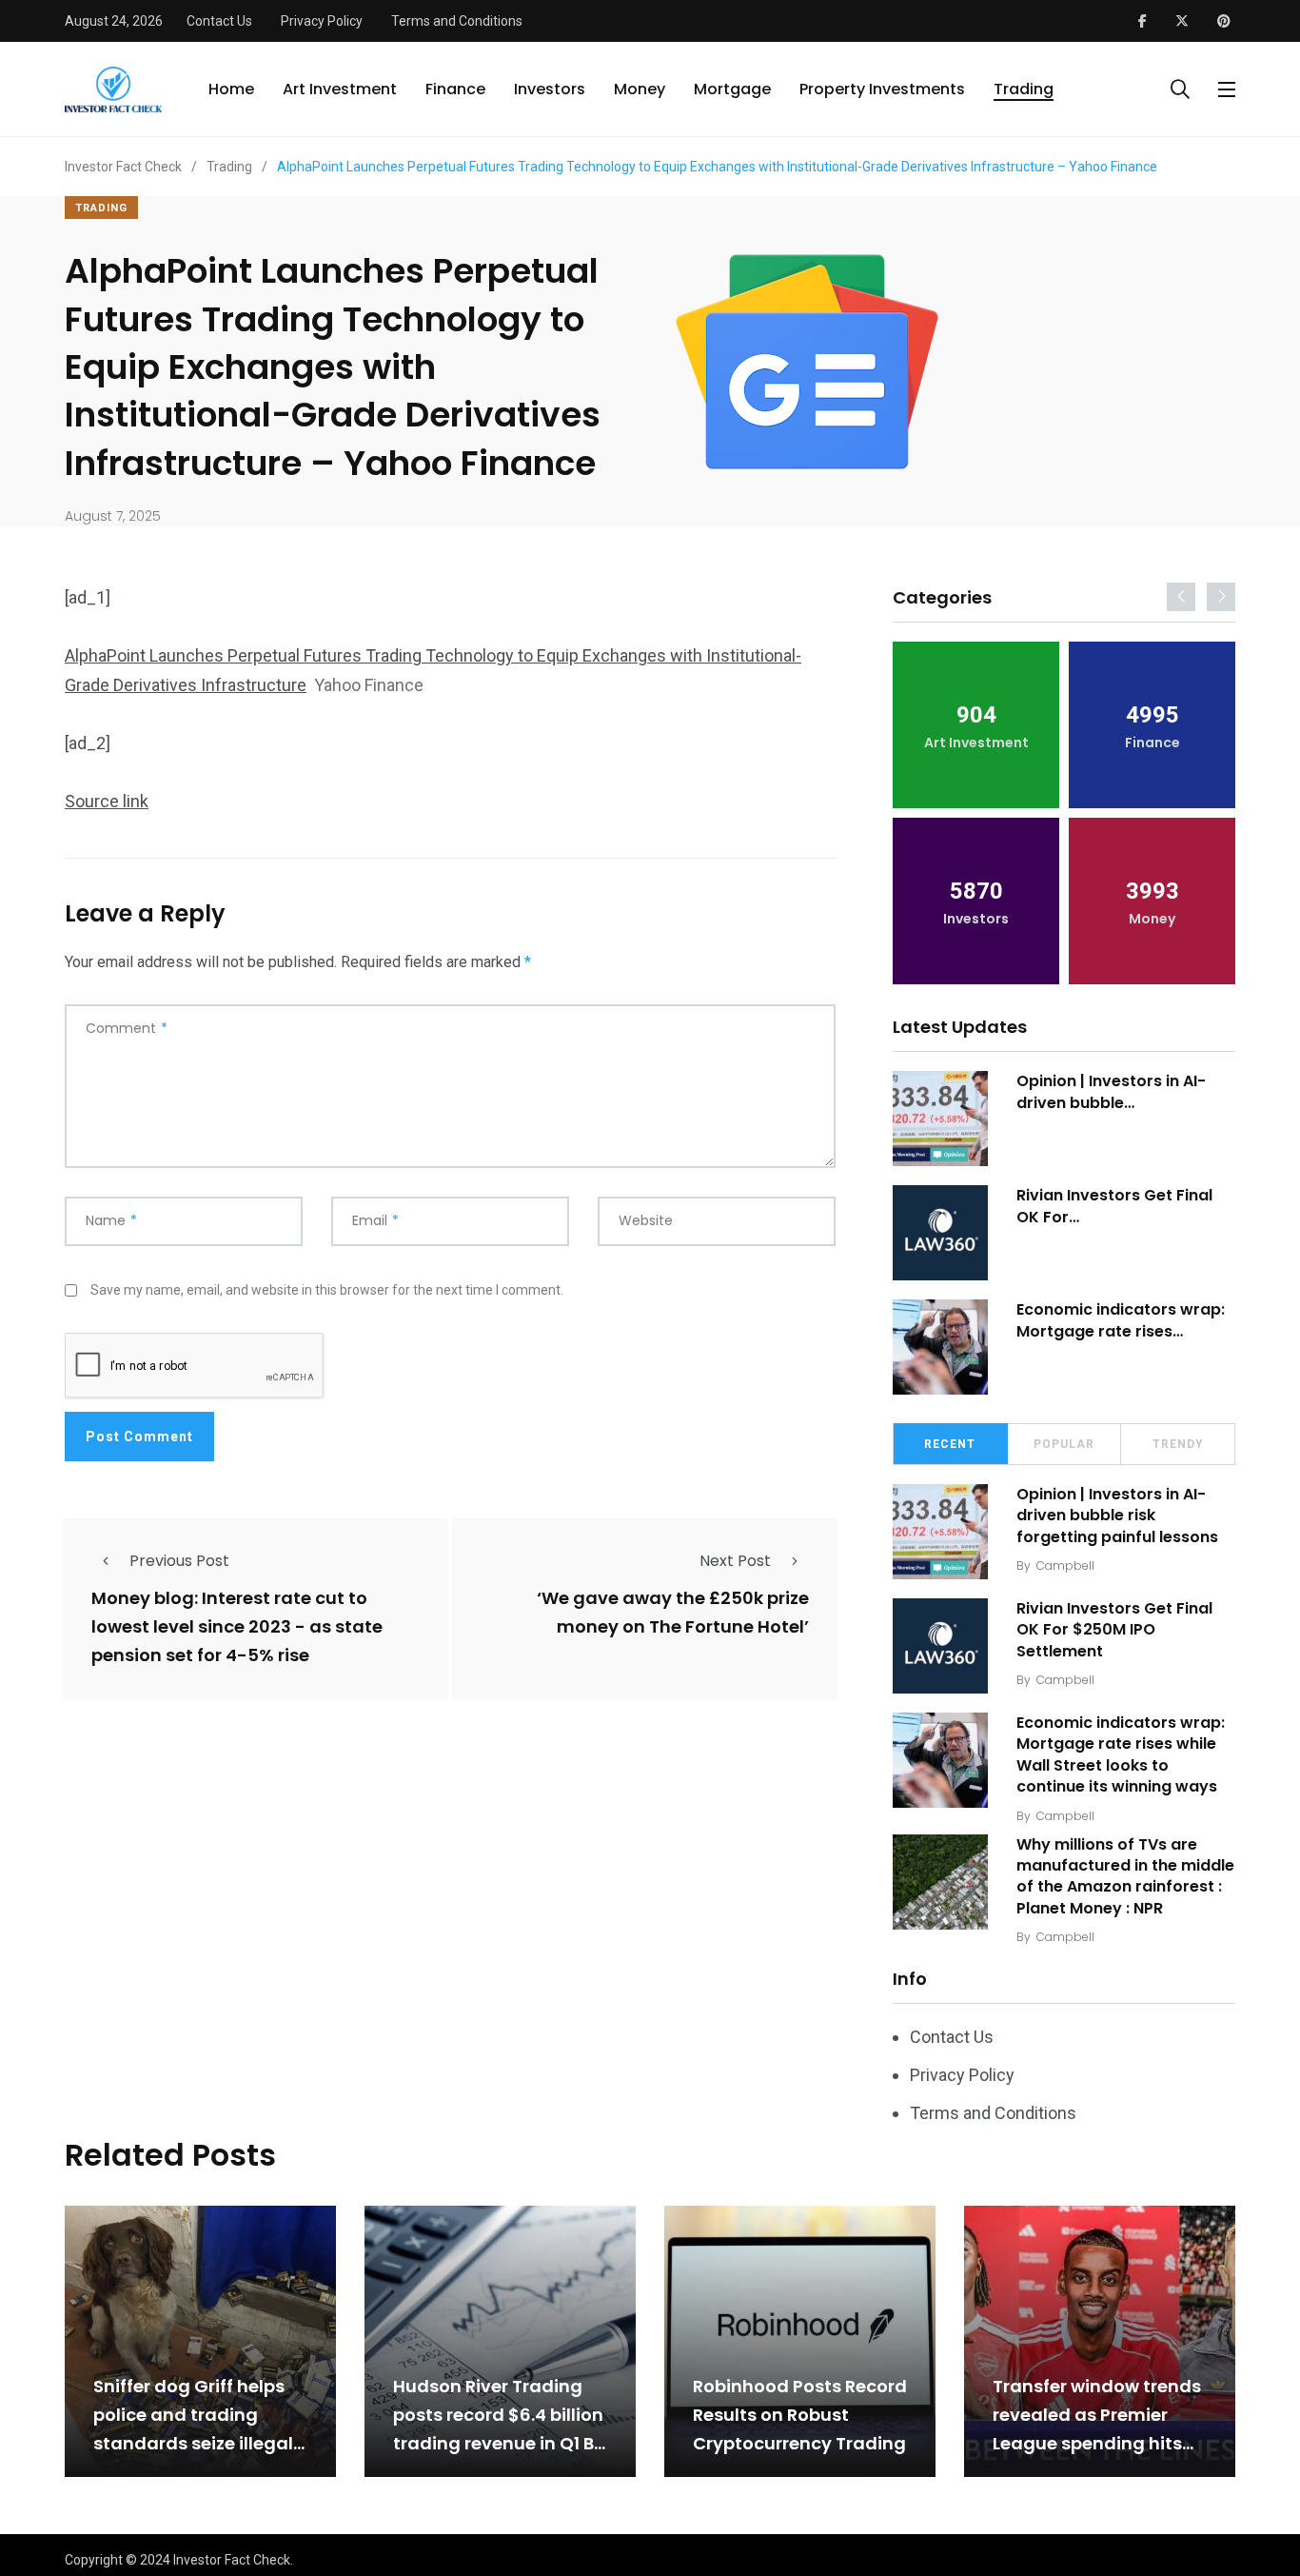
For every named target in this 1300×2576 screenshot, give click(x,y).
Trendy (1178, 1444)
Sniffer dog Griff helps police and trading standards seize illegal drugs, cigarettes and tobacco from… (193, 2443)
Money (640, 89)
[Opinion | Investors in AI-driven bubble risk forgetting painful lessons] (940, 1119)
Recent (950, 1444)
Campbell (1065, 1565)
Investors (550, 89)
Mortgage (732, 89)
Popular (1064, 1444)
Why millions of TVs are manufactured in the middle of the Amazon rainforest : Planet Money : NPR (1125, 1876)
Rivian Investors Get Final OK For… (1114, 1206)
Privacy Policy (322, 21)
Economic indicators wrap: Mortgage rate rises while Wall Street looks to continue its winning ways (1121, 1754)
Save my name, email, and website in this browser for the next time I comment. (327, 1290)
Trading (1024, 89)
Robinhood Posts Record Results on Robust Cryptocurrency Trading (800, 2415)
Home (231, 89)
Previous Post (179, 1561)
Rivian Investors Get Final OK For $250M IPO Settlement (1114, 1630)
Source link (107, 801)
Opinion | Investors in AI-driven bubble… (1111, 1091)
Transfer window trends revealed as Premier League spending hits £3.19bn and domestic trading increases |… (1097, 2443)
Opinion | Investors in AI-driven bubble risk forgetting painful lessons (1117, 1516)
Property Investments (882, 89)
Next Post (735, 1561)
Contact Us (219, 21)
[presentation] (1181, 597)
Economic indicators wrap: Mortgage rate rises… (1121, 1320)
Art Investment (340, 89)
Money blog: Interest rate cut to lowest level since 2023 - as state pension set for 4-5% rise (237, 1627)
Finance (455, 89)
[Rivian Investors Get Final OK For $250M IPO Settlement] (940, 1233)
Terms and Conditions (457, 21)
